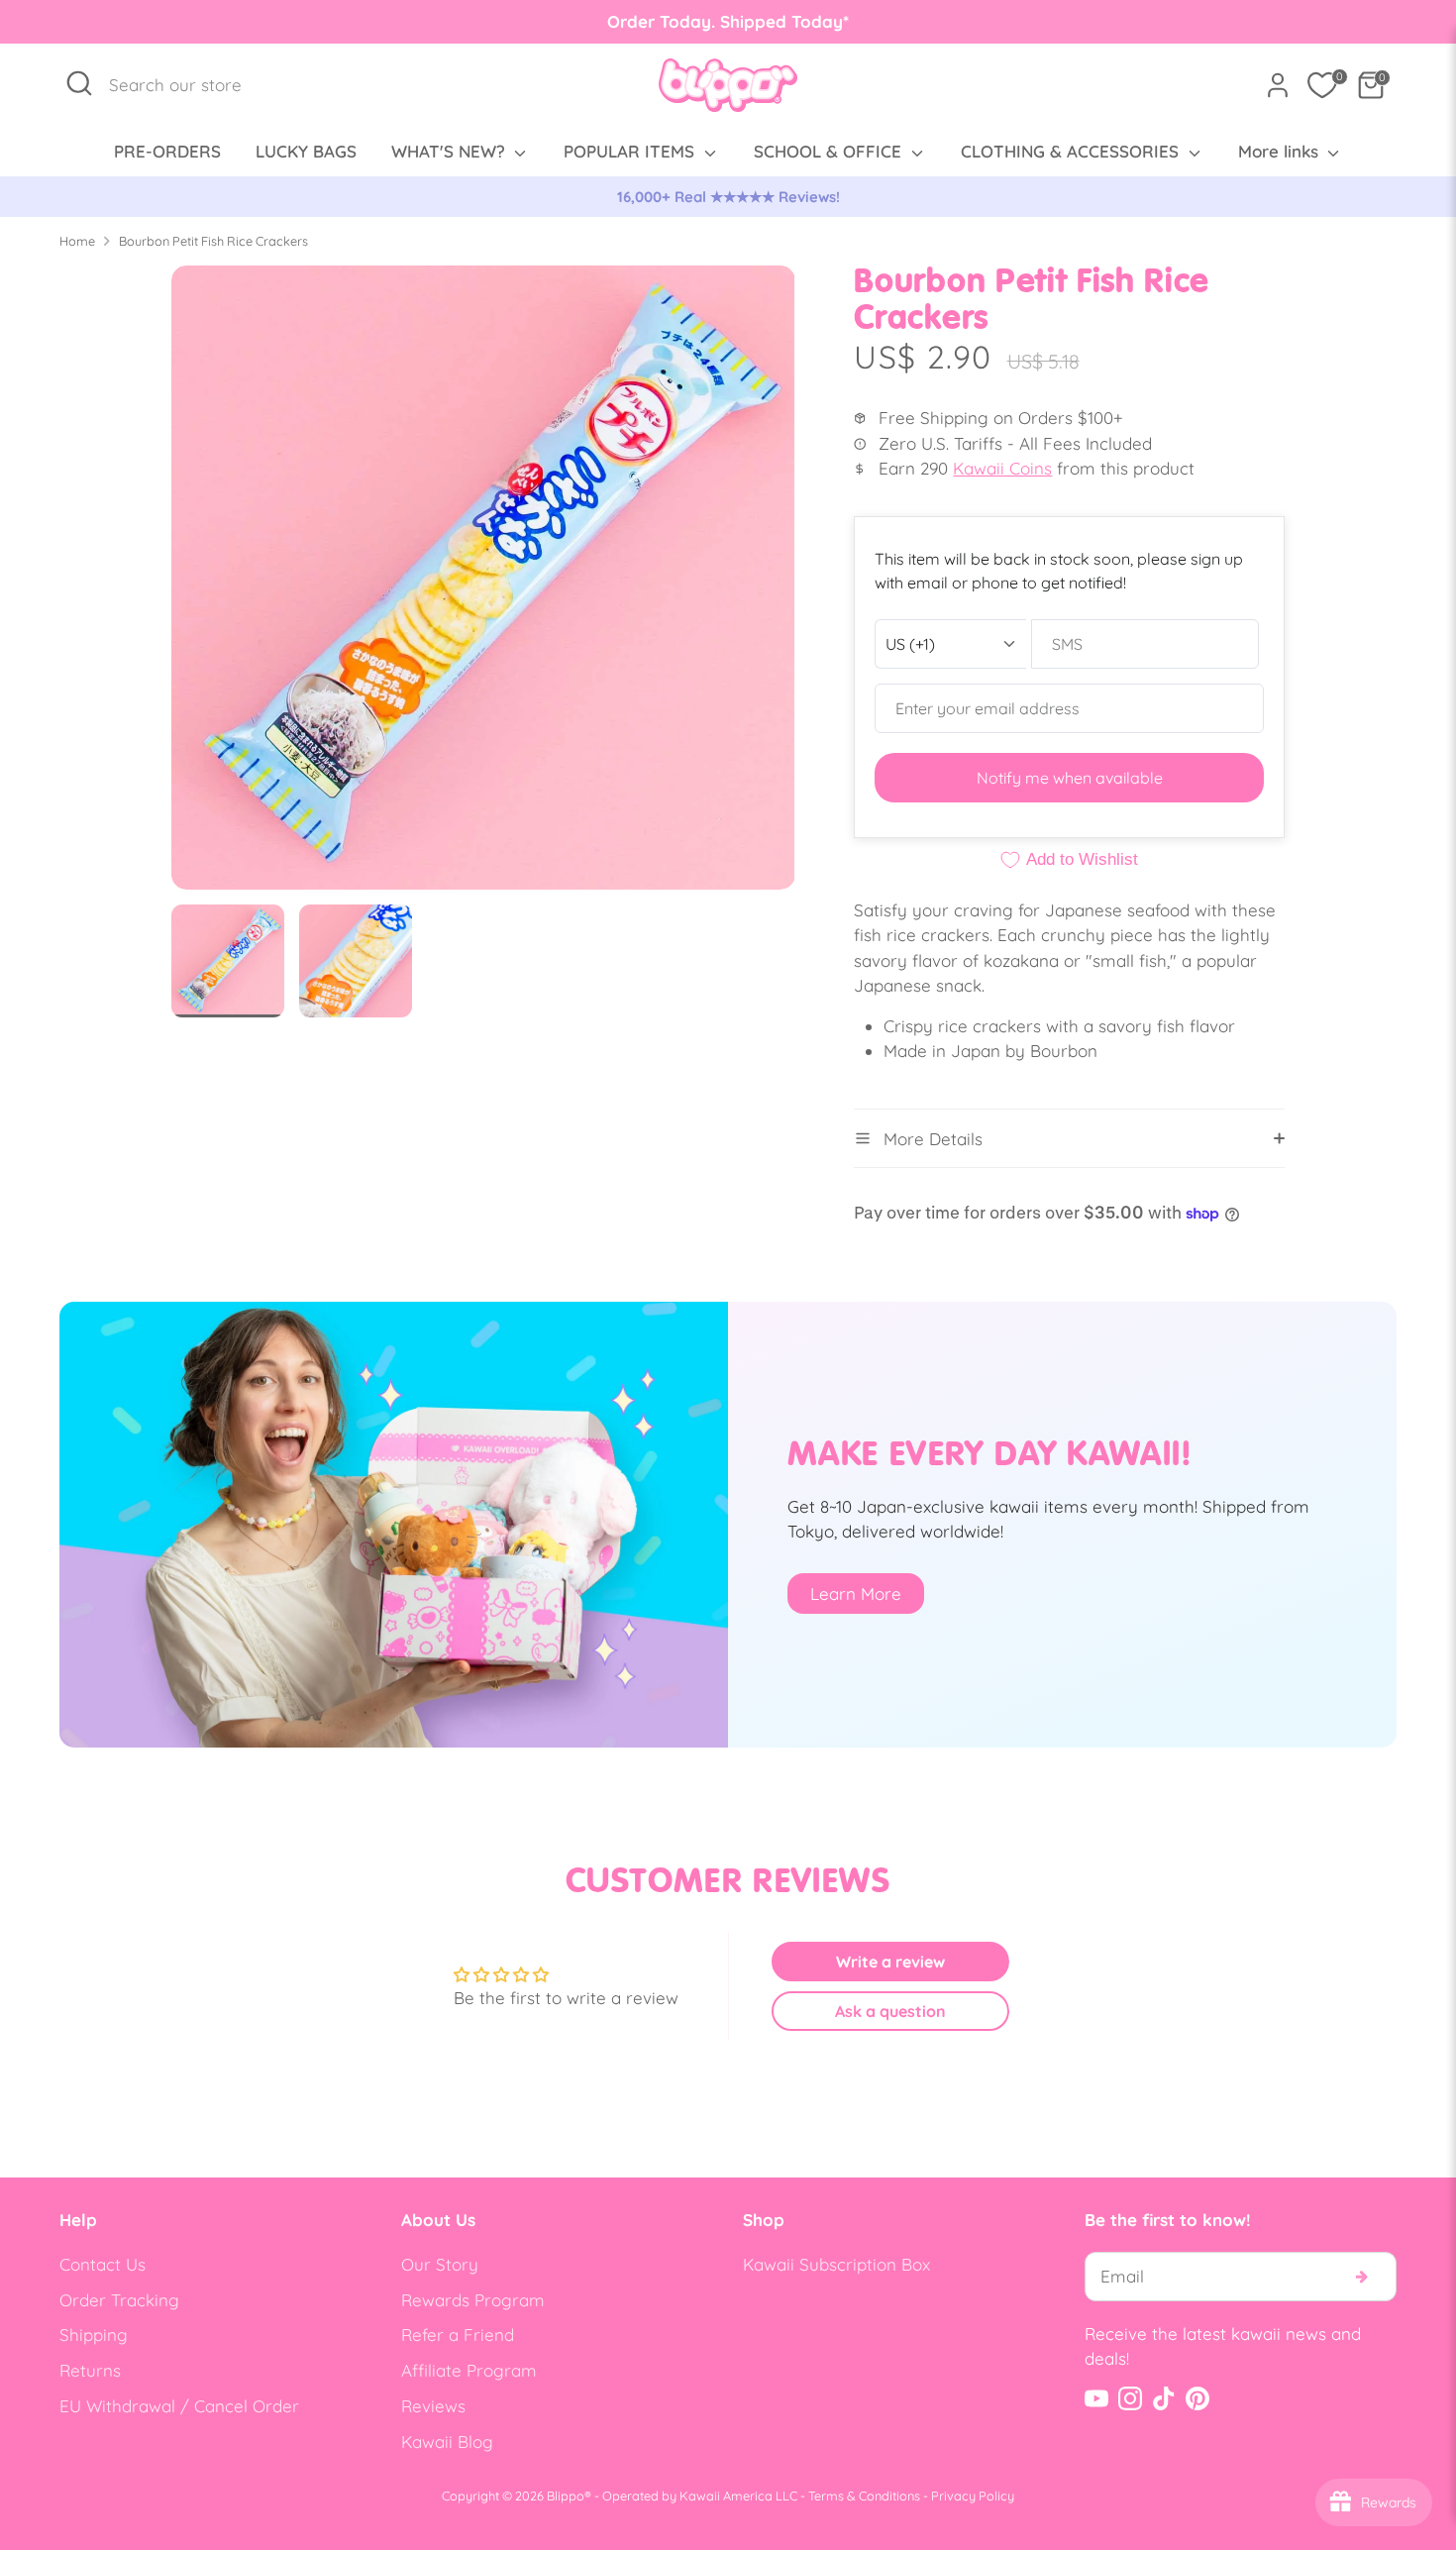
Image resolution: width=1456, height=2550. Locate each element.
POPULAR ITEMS (631, 151)
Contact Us (103, 2264)
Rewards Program (473, 2300)
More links (1281, 151)
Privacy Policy (973, 2496)
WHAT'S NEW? (451, 151)
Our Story (440, 2264)
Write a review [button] (890, 1962)
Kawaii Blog (447, 2442)
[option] (728, 197)
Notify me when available (1070, 778)
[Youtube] (1096, 2398)
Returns (90, 2370)
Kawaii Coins (1002, 468)
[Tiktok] (1164, 2398)
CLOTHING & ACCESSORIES (1072, 151)
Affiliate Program (469, 2370)
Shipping (94, 2335)
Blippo (566, 2496)
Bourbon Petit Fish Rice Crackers (213, 241)
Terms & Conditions (864, 2496)
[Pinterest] (1197, 2398)
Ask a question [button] (890, 2011)
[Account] (1278, 85)
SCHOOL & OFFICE (830, 151)
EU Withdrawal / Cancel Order (179, 2406)
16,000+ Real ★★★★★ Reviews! (728, 197)
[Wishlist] (1322, 85)
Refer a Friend (458, 2335)
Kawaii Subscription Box (836, 2264)
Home (77, 241)
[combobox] (186, 85)
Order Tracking (119, 2300)
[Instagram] (1130, 2398)
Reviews (433, 2406)
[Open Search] (79, 83)
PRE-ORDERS (167, 151)
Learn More (856, 1594)
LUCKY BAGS (306, 151)
